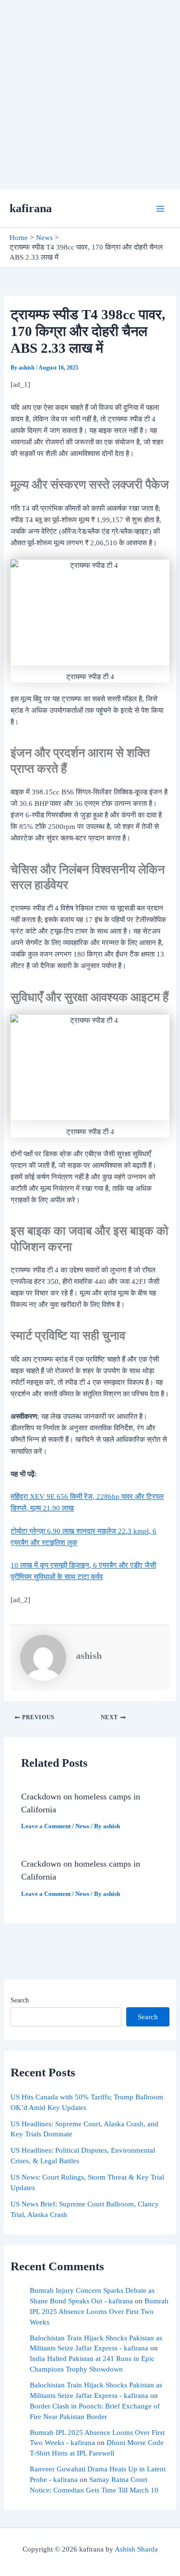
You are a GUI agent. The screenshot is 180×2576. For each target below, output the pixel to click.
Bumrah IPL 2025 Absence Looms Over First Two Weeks (99, 2312)
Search (20, 2000)
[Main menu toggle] (160, 209)
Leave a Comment (46, 1826)
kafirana (31, 208)
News (82, 1826)
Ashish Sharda (136, 2549)
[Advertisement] (90, 95)
